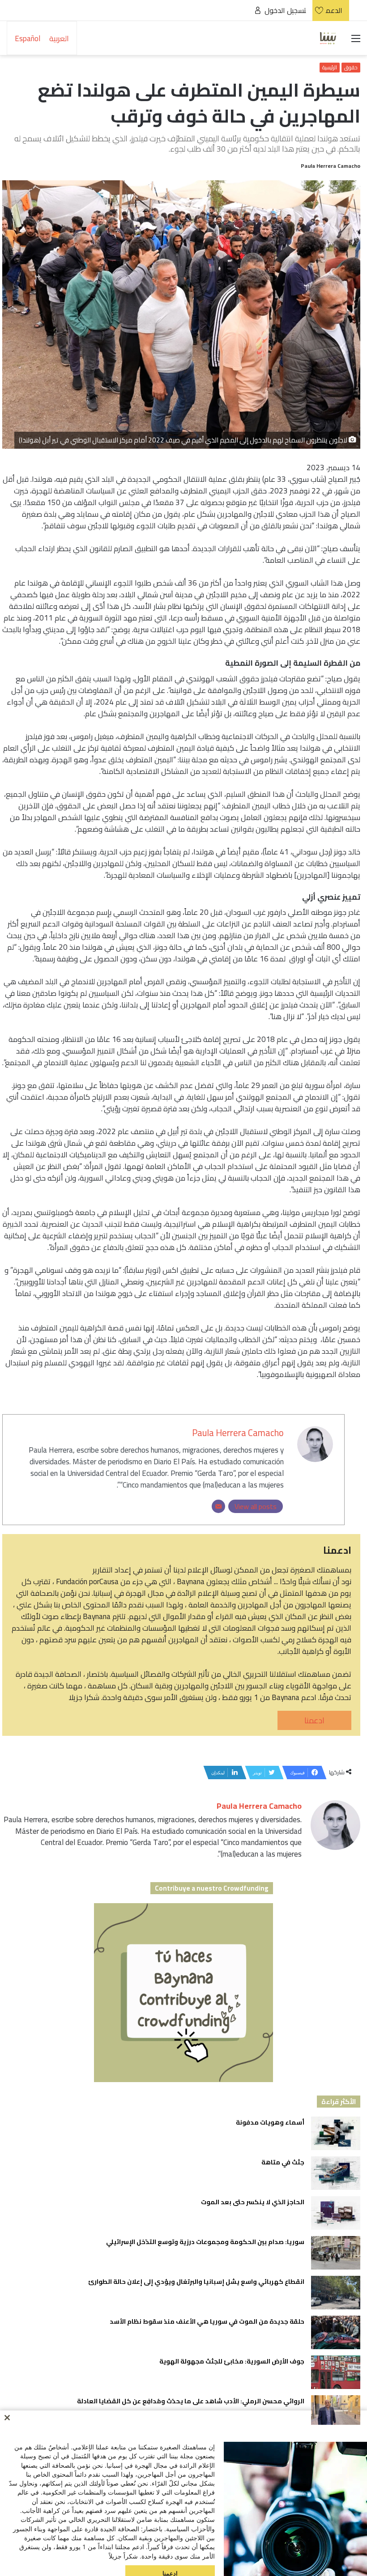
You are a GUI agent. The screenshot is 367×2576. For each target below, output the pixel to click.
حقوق (351, 68)
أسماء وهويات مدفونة (270, 2122)
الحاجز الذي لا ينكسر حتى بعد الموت (253, 2202)
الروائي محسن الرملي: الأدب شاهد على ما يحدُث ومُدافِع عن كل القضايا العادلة (191, 2401)
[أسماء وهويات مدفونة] (336, 2133)
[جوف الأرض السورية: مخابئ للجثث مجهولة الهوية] (336, 2372)
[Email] (218, 1506)
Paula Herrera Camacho (331, 166)
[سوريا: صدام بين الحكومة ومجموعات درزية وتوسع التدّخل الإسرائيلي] (336, 2253)
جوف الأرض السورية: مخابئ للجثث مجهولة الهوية (232, 2361)
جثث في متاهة (283, 2162)
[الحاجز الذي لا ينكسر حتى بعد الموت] (336, 2213)
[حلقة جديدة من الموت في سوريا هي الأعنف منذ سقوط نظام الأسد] (336, 2332)
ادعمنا (314, 1720)
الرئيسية (330, 68)
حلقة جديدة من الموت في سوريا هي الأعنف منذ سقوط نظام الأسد (206, 2321)
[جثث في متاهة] (336, 2173)
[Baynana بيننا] (328, 38)
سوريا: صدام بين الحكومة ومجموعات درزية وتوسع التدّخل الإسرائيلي (205, 2242)
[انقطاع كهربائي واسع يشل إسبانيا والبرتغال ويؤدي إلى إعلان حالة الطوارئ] (336, 2293)
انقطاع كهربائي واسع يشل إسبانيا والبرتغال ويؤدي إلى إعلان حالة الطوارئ (196, 2282)
